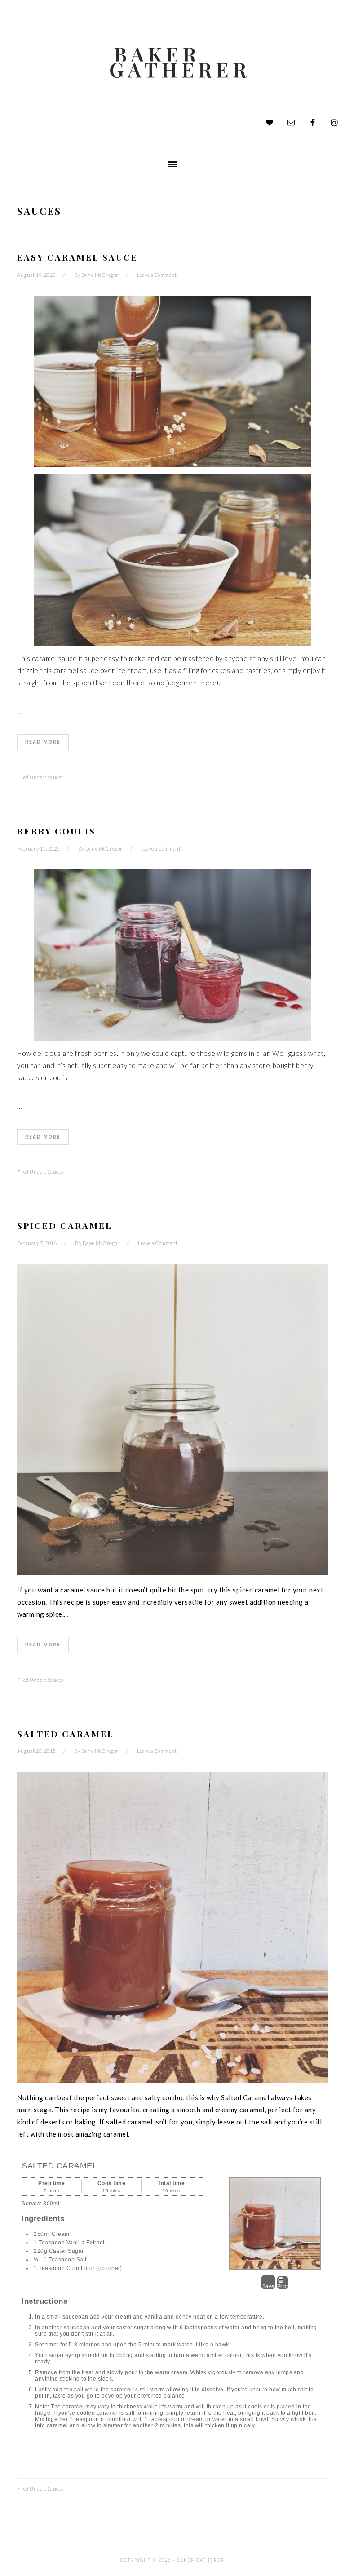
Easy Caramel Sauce (77, 257)
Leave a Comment (157, 275)
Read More (43, 742)
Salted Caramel (66, 1734)
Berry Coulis (56, 831)
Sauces (56, 777)
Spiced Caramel (65, 1225)
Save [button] (268, 2286)
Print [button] (283, 2286)
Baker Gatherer (181, 62)
